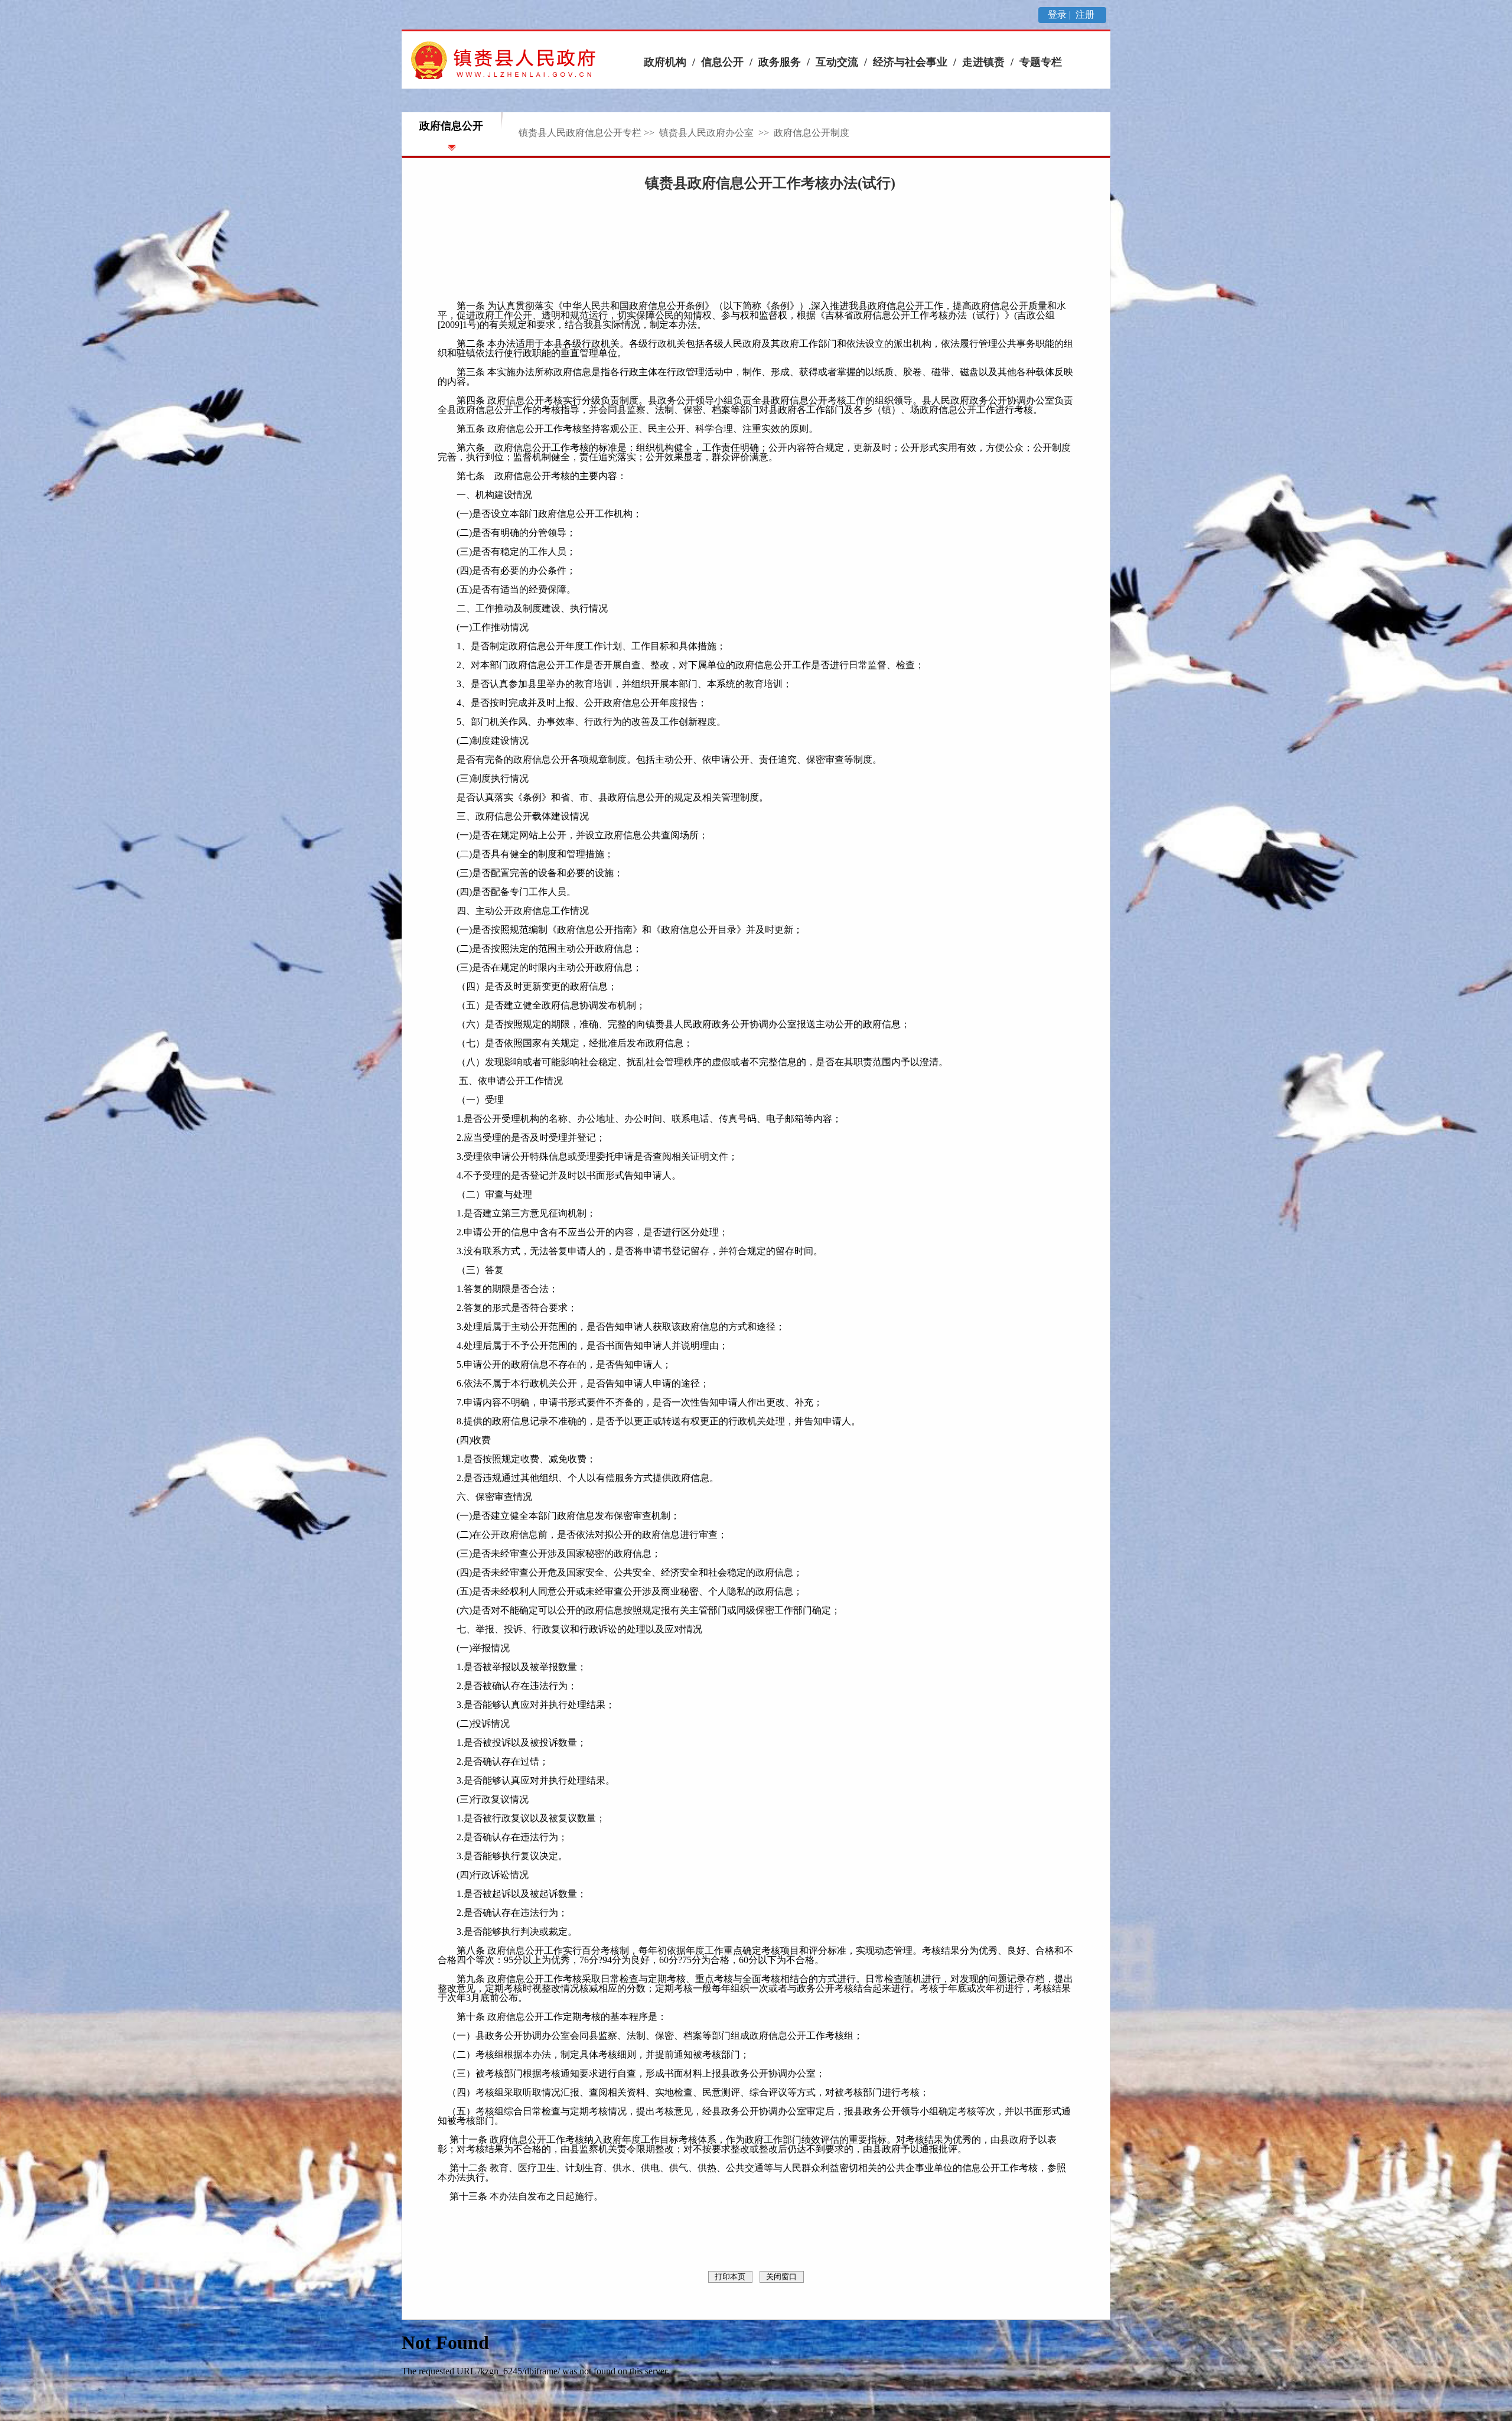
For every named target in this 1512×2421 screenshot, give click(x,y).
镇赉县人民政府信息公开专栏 (580, 133)
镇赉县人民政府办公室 (708, 133)
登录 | (1060, 14)
